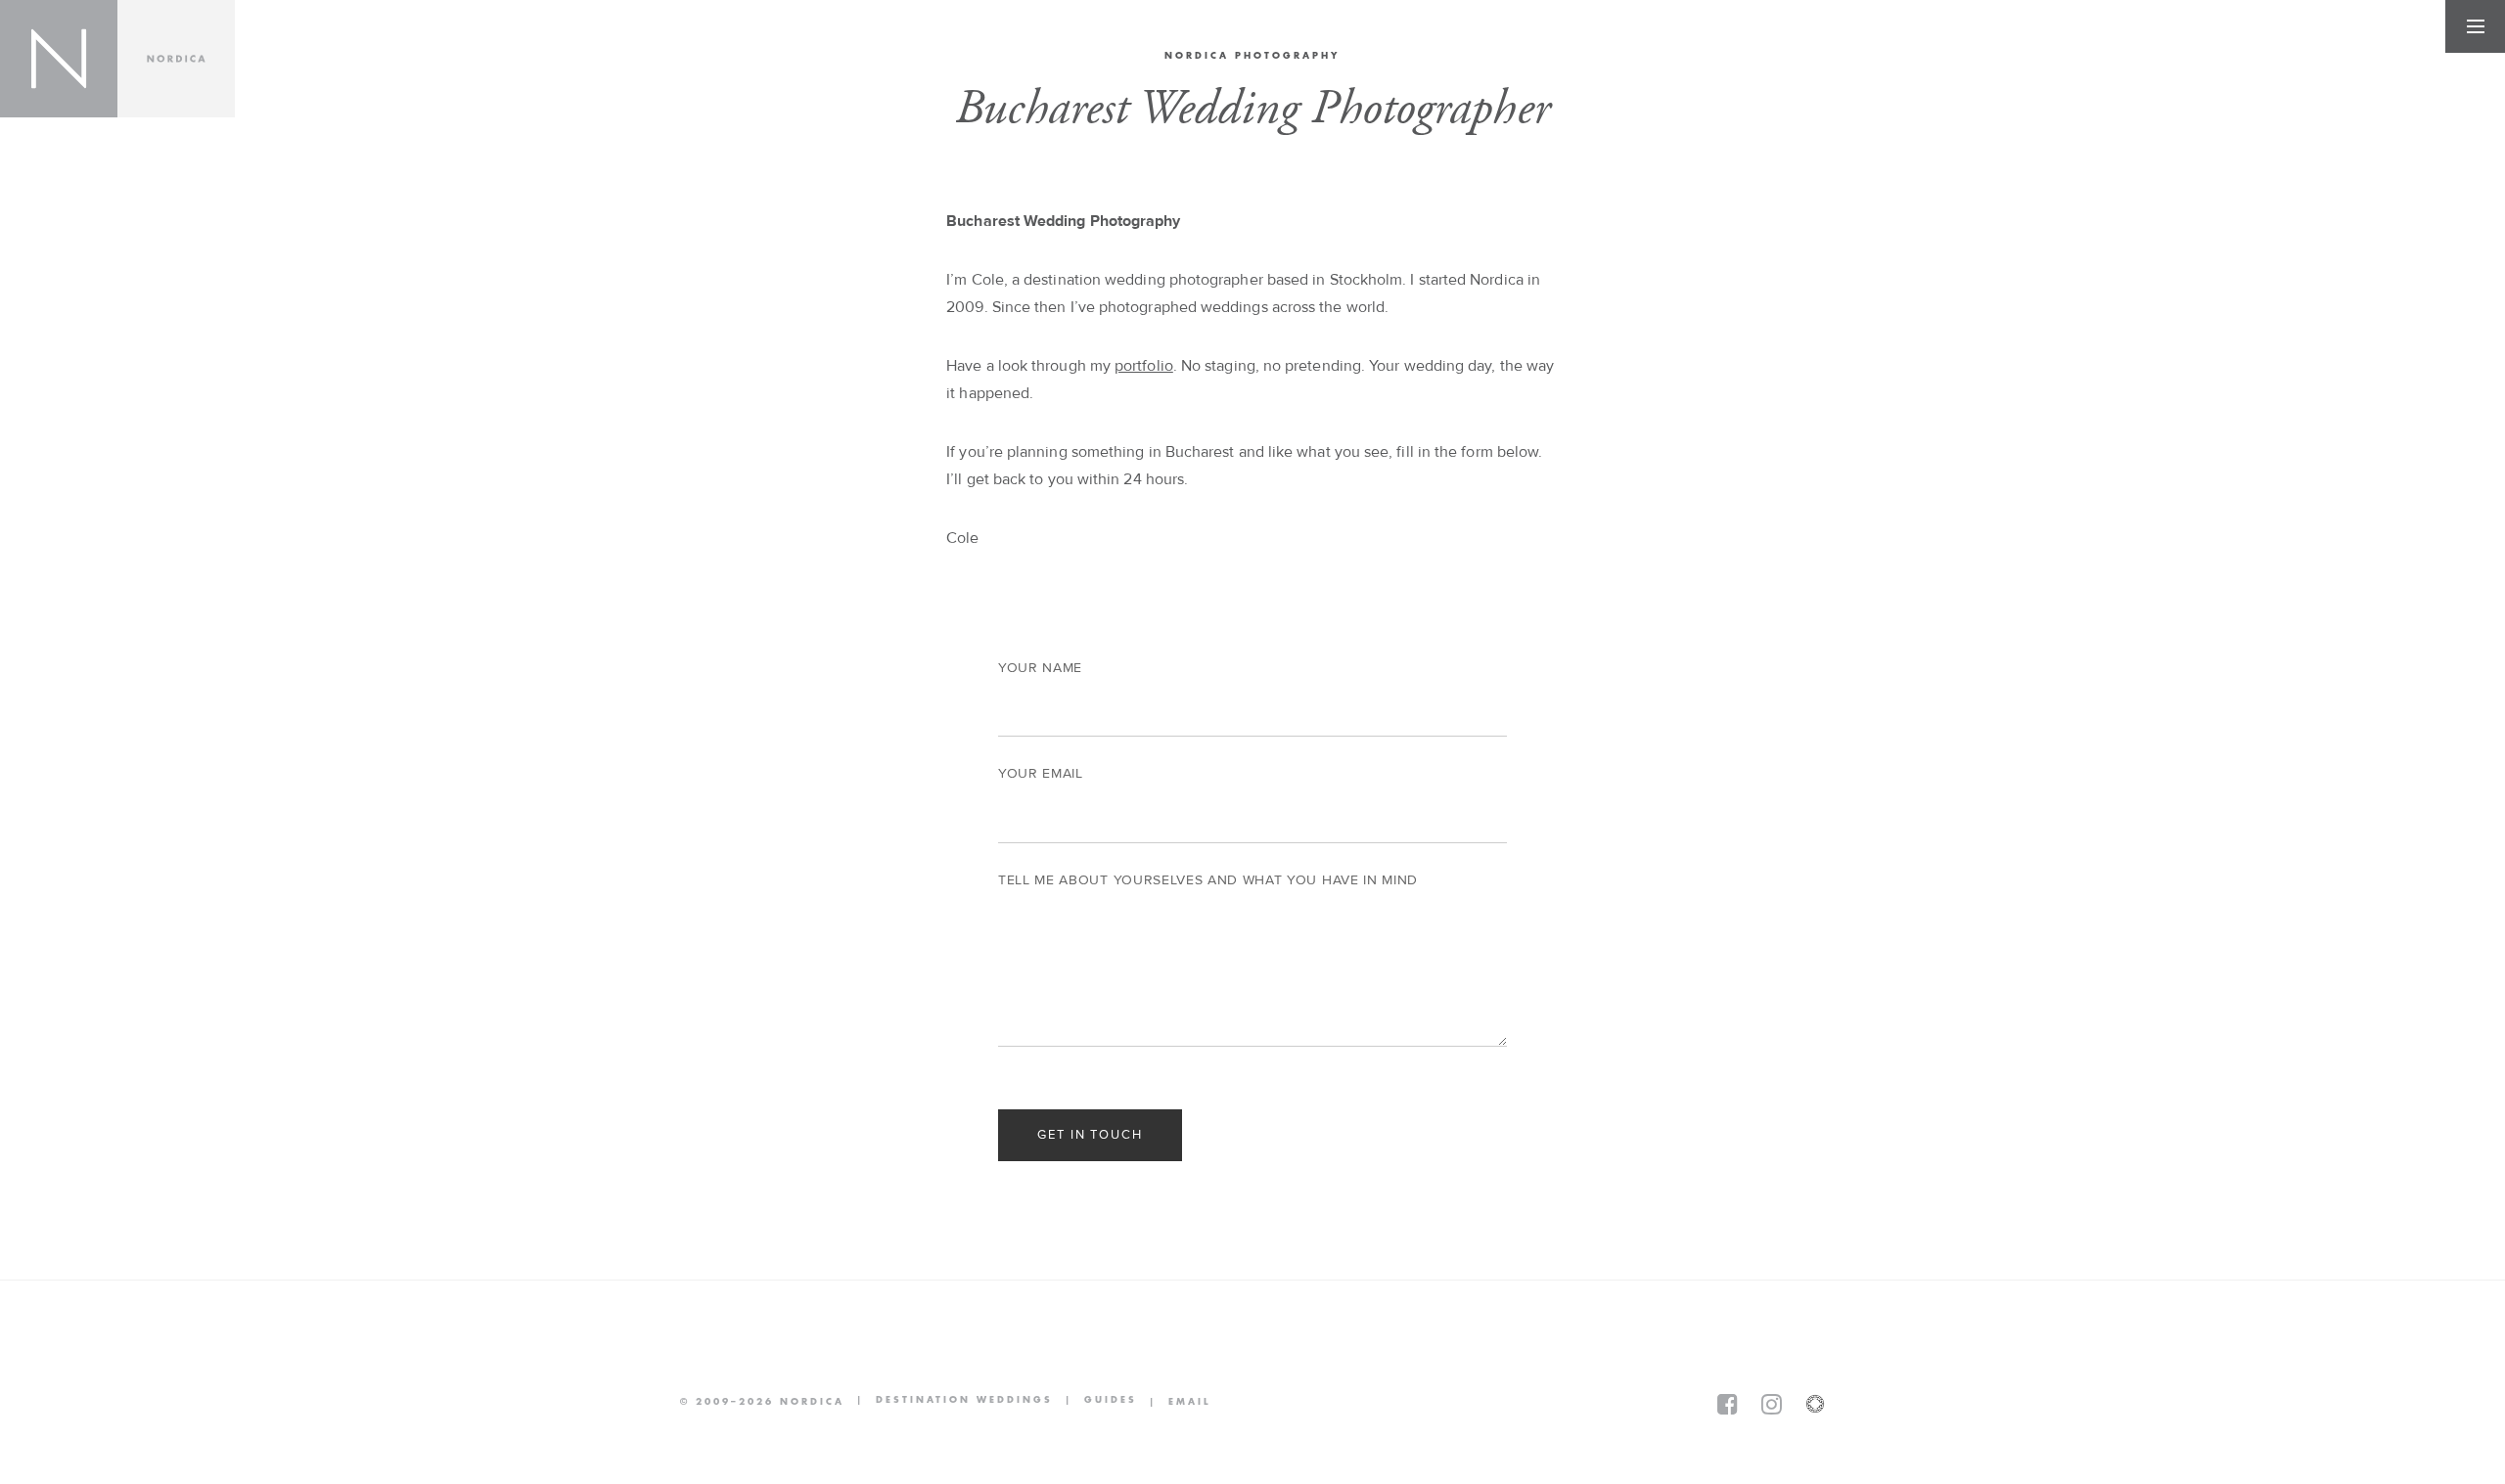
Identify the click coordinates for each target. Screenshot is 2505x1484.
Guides (1095, 1401)
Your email (1041, 774)
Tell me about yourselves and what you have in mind (1208, 880)
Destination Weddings (949, 1401)
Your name (1040, 668)
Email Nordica (1174, 1402)
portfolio (1144, 366)
